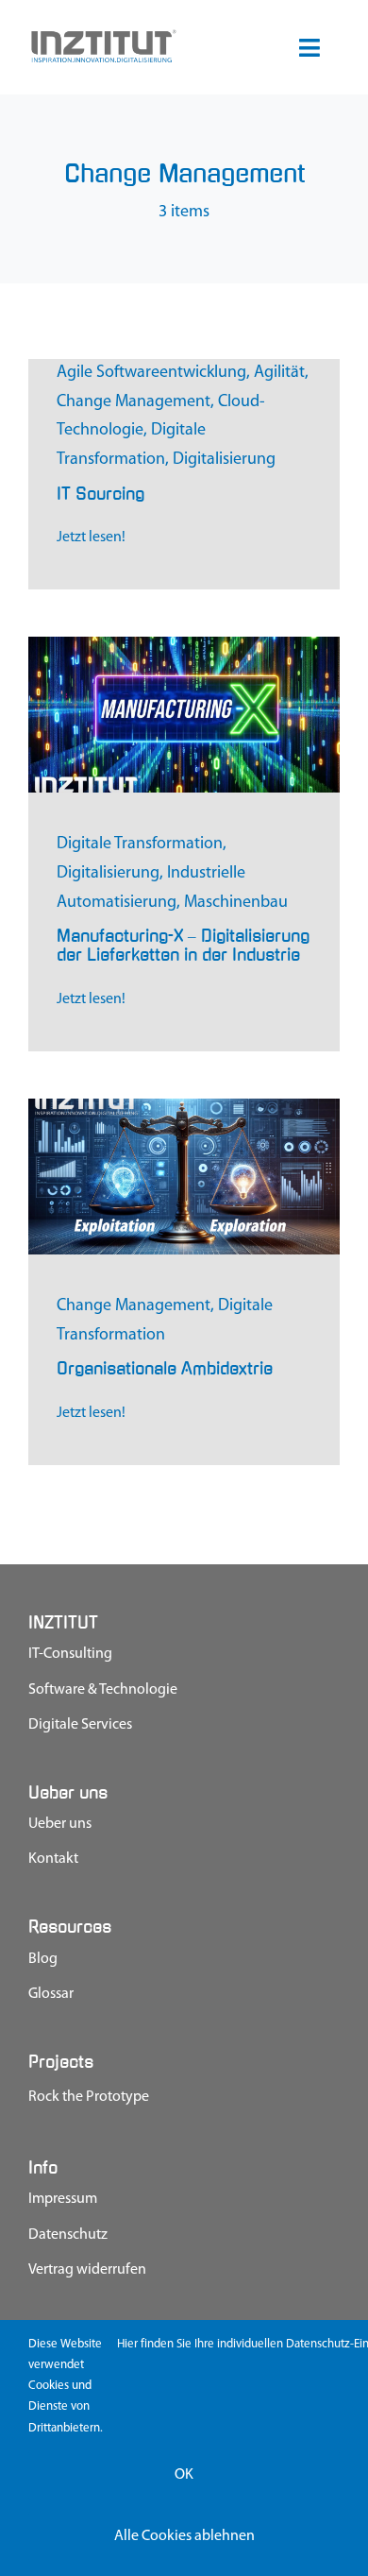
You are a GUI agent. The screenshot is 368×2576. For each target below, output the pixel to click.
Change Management (134, 402)
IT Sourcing (100, 494)
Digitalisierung (224, 460)
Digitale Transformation (140, 844)
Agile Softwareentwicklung (151, 373)
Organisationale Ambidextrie (165, 1369)
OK (184, 2475)
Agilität (279, 373)
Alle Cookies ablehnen (184, 2536)
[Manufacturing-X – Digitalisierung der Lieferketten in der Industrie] (184, 645)
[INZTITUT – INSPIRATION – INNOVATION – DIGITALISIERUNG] (103, 36)
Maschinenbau (236, 903)
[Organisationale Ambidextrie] (184, 1107)
